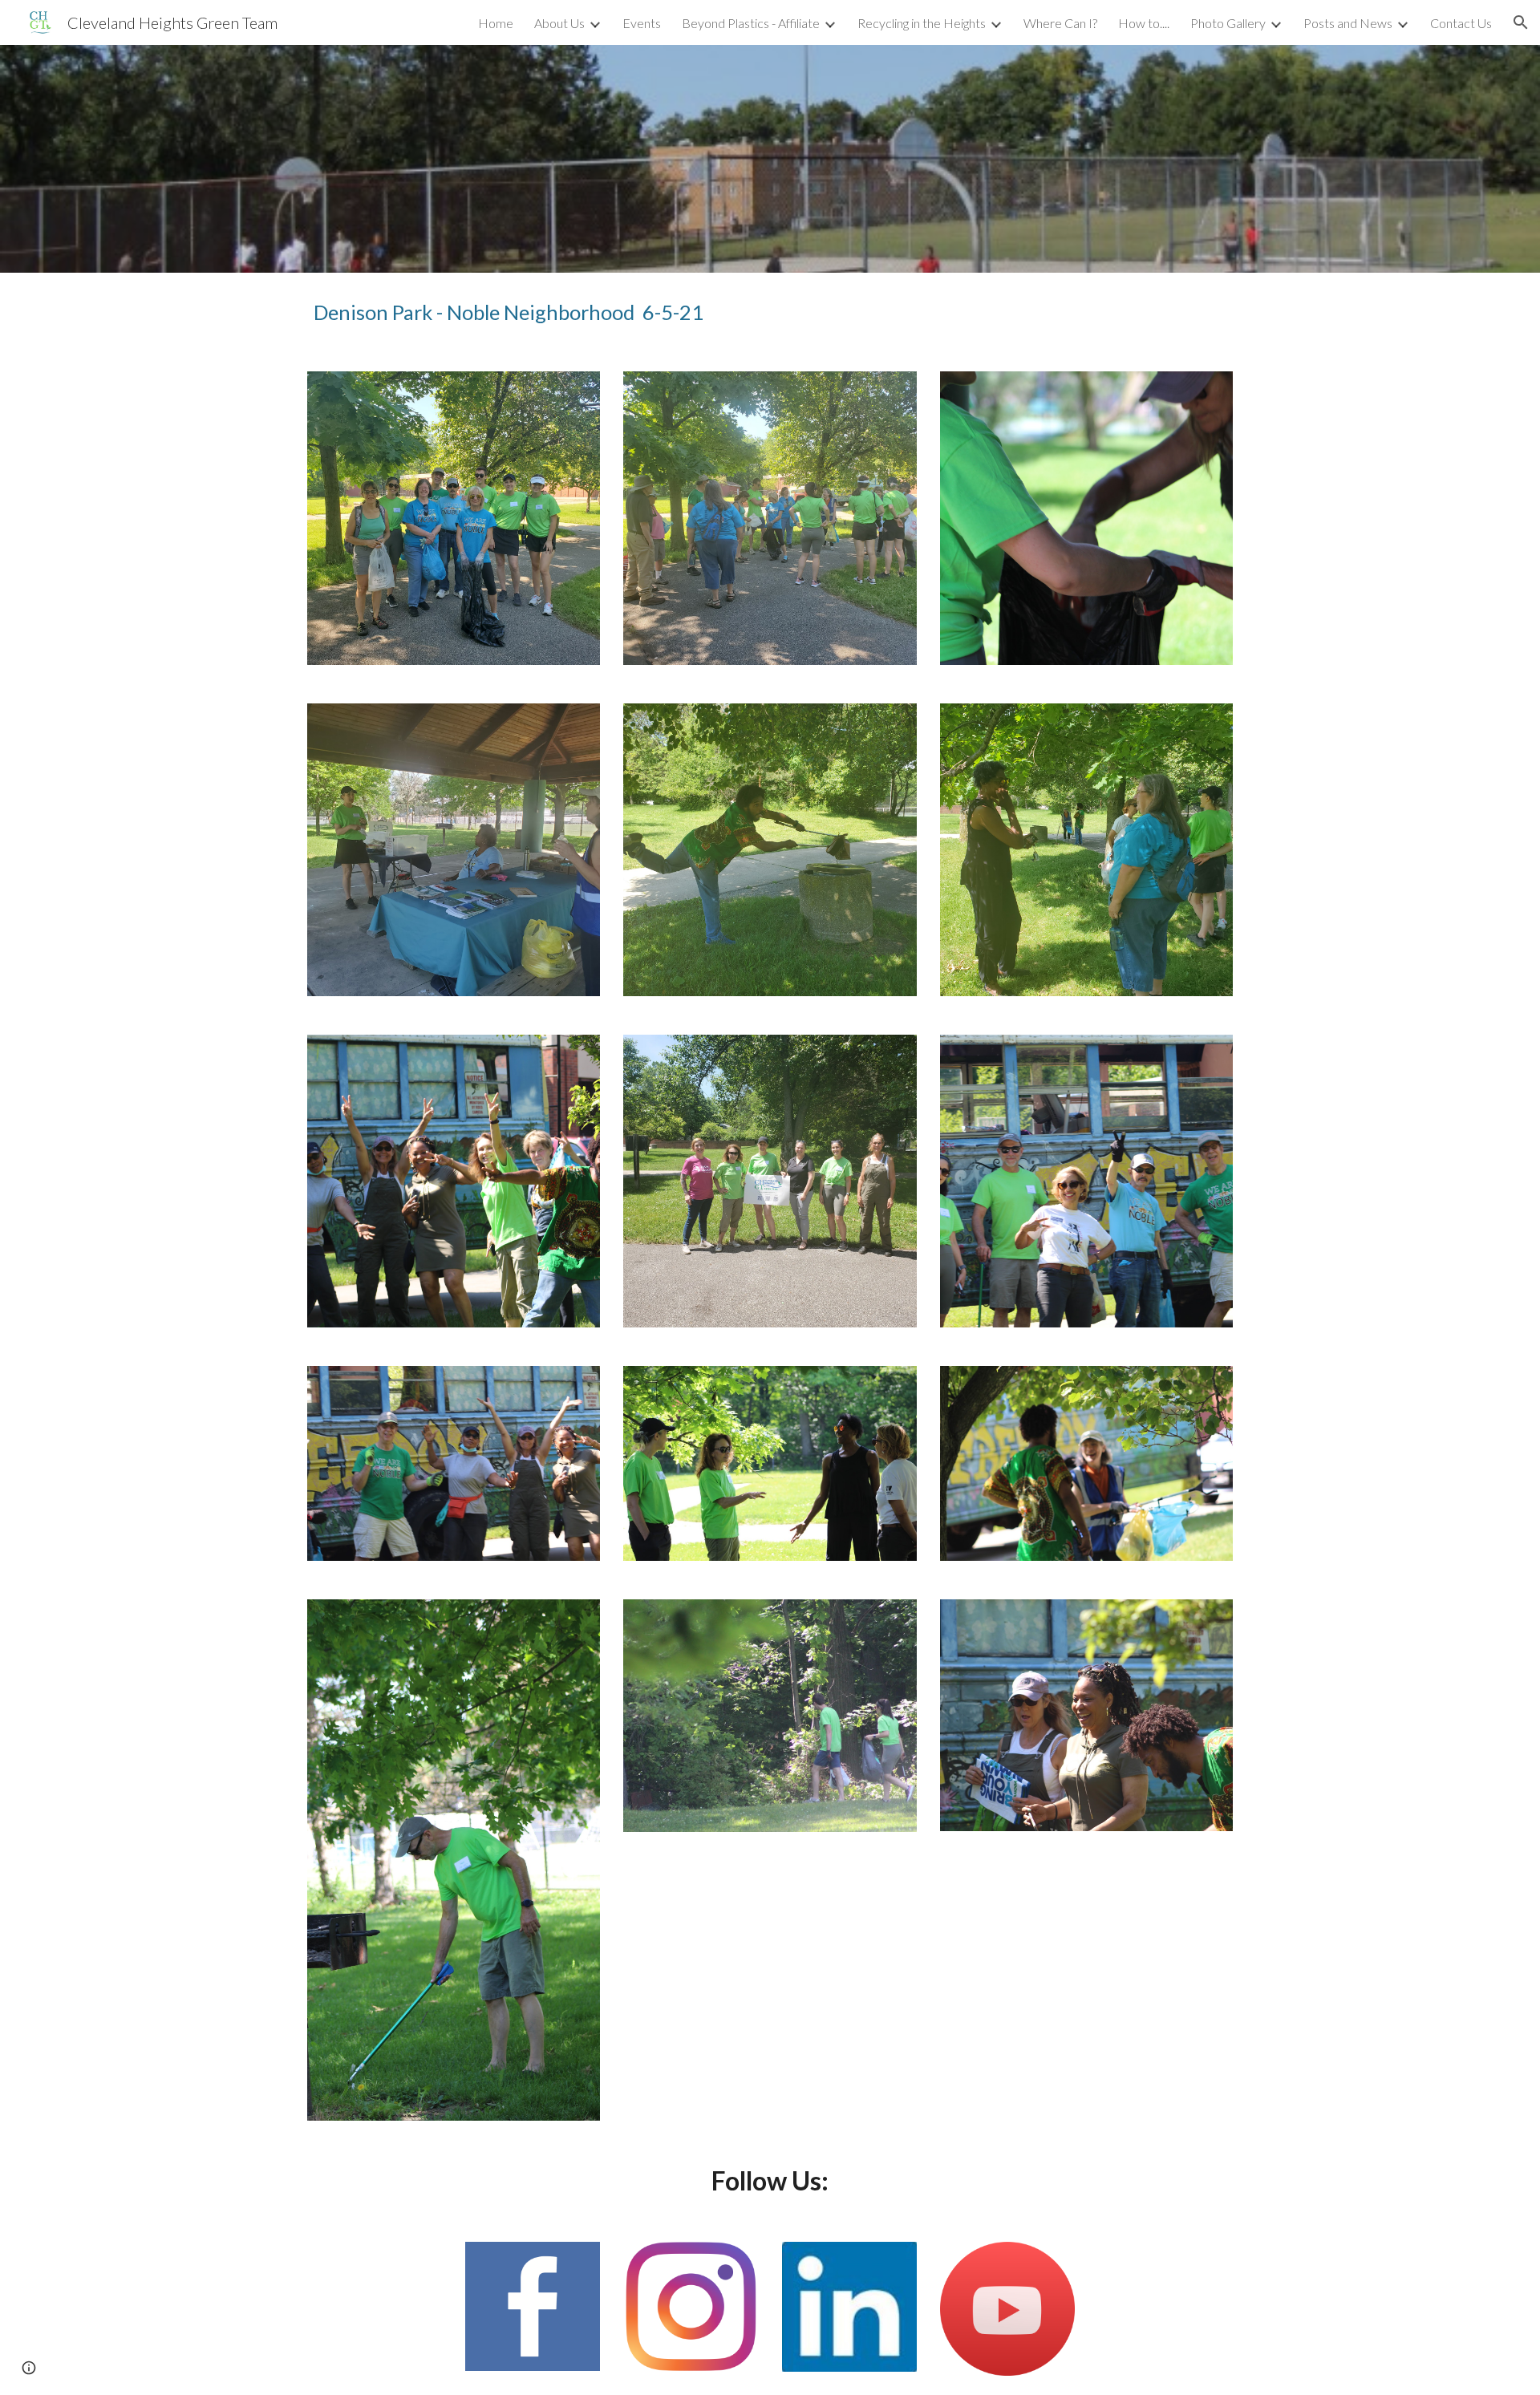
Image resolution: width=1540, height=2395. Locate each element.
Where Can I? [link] (1060, 23)
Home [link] (496, 23)
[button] (1521, 22)
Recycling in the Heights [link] (922, 23)
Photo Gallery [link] (1228, 23)
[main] (612, 312)
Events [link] (642, 23)
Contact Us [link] (1461, 23)
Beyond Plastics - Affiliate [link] (751, 23)
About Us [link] (559, 23)
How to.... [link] (1144, 23)
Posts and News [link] (1348, 23)
